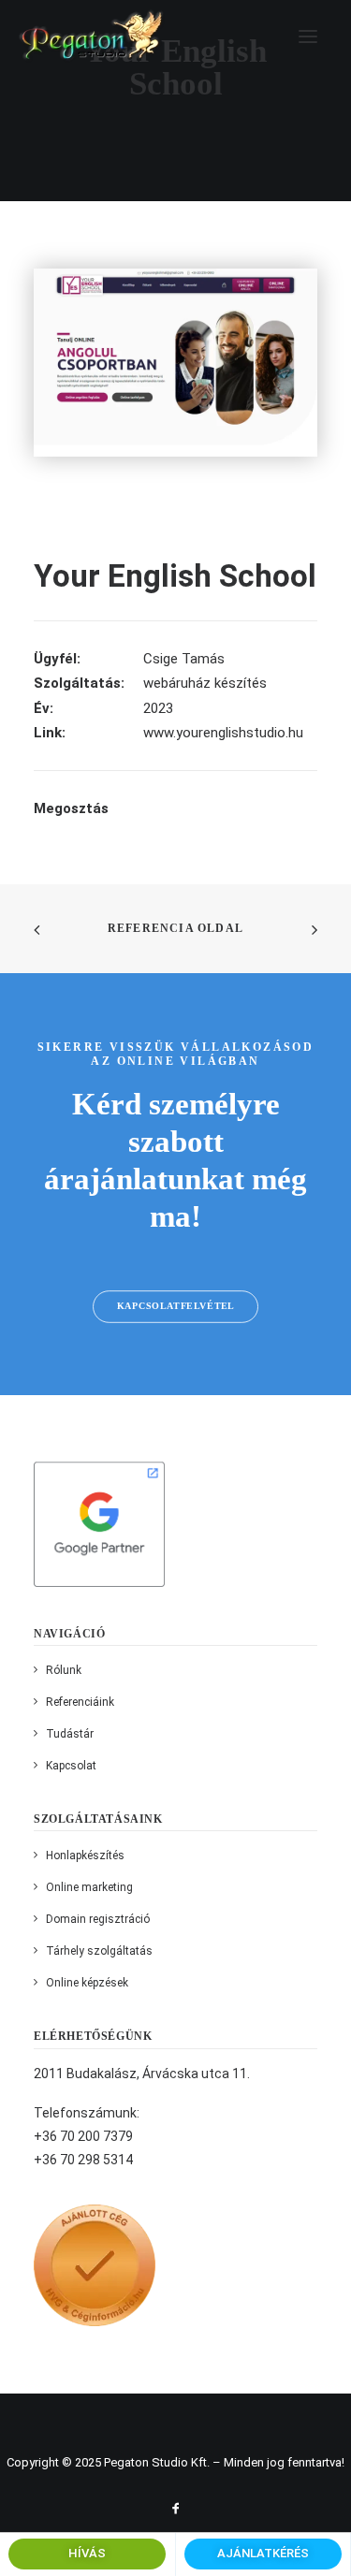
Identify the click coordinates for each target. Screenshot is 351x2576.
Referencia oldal (175, 928)
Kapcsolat (71, 1766)
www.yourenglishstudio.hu (223, 733)
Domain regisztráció (98, 1919)
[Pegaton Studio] (92, 36)
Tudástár (70, 1734)
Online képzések (87, 1983)
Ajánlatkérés (263, 2553)
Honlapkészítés (85, 1856)
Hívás (87, 2553)
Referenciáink (80, 1702)
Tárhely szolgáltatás (99, 1951)
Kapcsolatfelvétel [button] (176, 1306)
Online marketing (89, 1887)
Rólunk (64, 1670)
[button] (308, 36)
